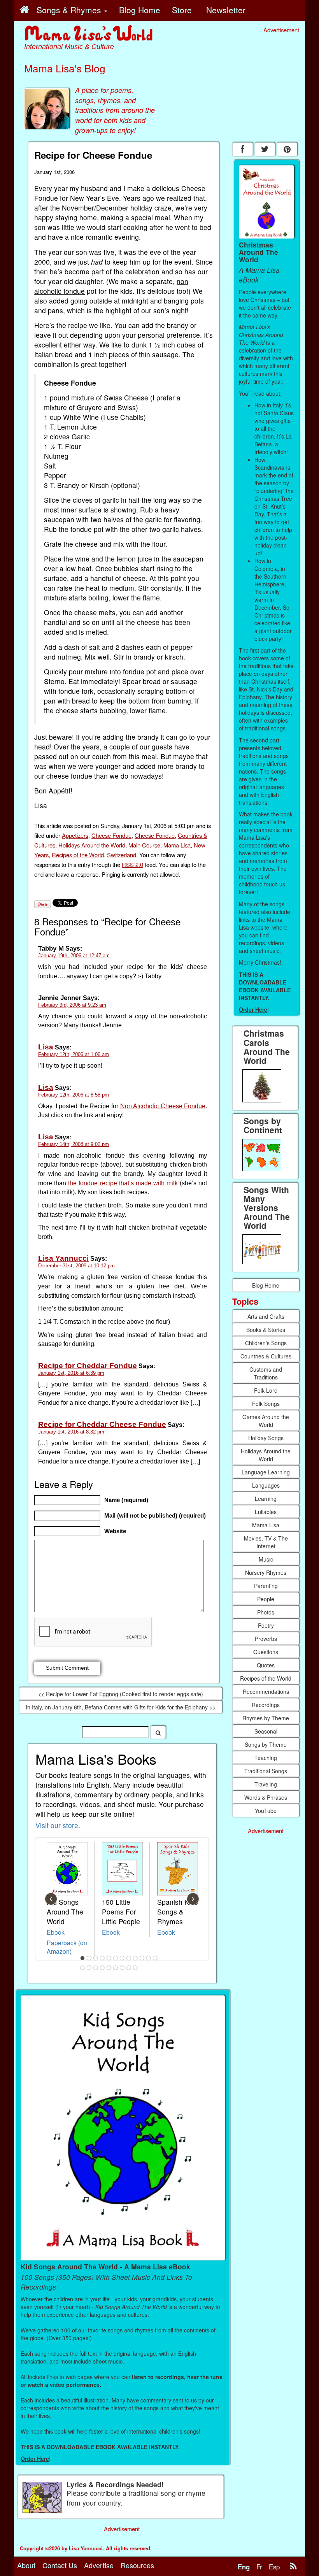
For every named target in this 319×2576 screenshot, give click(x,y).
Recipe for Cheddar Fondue (88, 1366)
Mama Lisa (177, 845)
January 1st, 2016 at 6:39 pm (71, 1373)
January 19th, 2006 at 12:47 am (74, 955)
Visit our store (57, 1825)
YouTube (266, 1811)
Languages (266, 1485)
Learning (266, 1499)
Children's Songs (266, 1343)
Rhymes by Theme (266, 1718)
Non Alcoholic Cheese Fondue (163, 1106)
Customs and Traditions (266, 1373)
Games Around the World (266, 1421)
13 (82, 1968)
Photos (266, 1612)
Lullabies (266, 1512)
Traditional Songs (266, 1771)
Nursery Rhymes (266, 1572)
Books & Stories (266, 1330)
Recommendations (266, 1692)
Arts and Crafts (266, 1316)
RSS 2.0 (132, 864)
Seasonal (266, 1731)
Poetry (266, 1625)
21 (135, 1968)
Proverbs (266, 1639)
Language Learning (266, 1472)
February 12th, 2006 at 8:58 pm (74, 1095)
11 (149, 1958)
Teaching (266, 1758)
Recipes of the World (78, 855)
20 (129, 1968)
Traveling (266, 1784)
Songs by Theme (266, 1744)
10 (142, 1958)
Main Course (144, 845)
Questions (266, 1652)
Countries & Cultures (266, 1356)
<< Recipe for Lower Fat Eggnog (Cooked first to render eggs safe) (121, 1694)
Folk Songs (266, 1404)
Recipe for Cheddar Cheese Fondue (102, 1424)
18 (116, 1968)
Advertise (99, 2565)
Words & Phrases (266, 1797)
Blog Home (266, 1285)
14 (89, 1968)
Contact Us (60, 2565)
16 (102, 1968)
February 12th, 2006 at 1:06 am (74, 1054)
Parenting (266, 1586)
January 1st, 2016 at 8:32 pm (71, 1432)
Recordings (266, 1705)
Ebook (56, 1932)
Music (266, 1559)
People (266, 1599)
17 (109, 1968)
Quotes (266, 1665)
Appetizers (75, 835)
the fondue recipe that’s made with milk (123, 1183)
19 (122, 1968)
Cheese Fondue (111, 835)
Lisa (46, 1047)
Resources (137, 2565)
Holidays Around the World (92, 845)
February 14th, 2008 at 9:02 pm (74, 1144)
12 (155, 1958)
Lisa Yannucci (63, 1258)
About (26, 2565)
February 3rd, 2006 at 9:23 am (72, 1005)
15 (96, 1968)
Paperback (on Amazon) (67, 1947)
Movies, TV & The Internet (266, 1542)
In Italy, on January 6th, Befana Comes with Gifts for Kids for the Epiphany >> (121, 1707)
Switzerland (122, 855)
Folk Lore (266, 1390)
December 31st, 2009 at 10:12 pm (76, 1266)
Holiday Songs (266, 1438)
